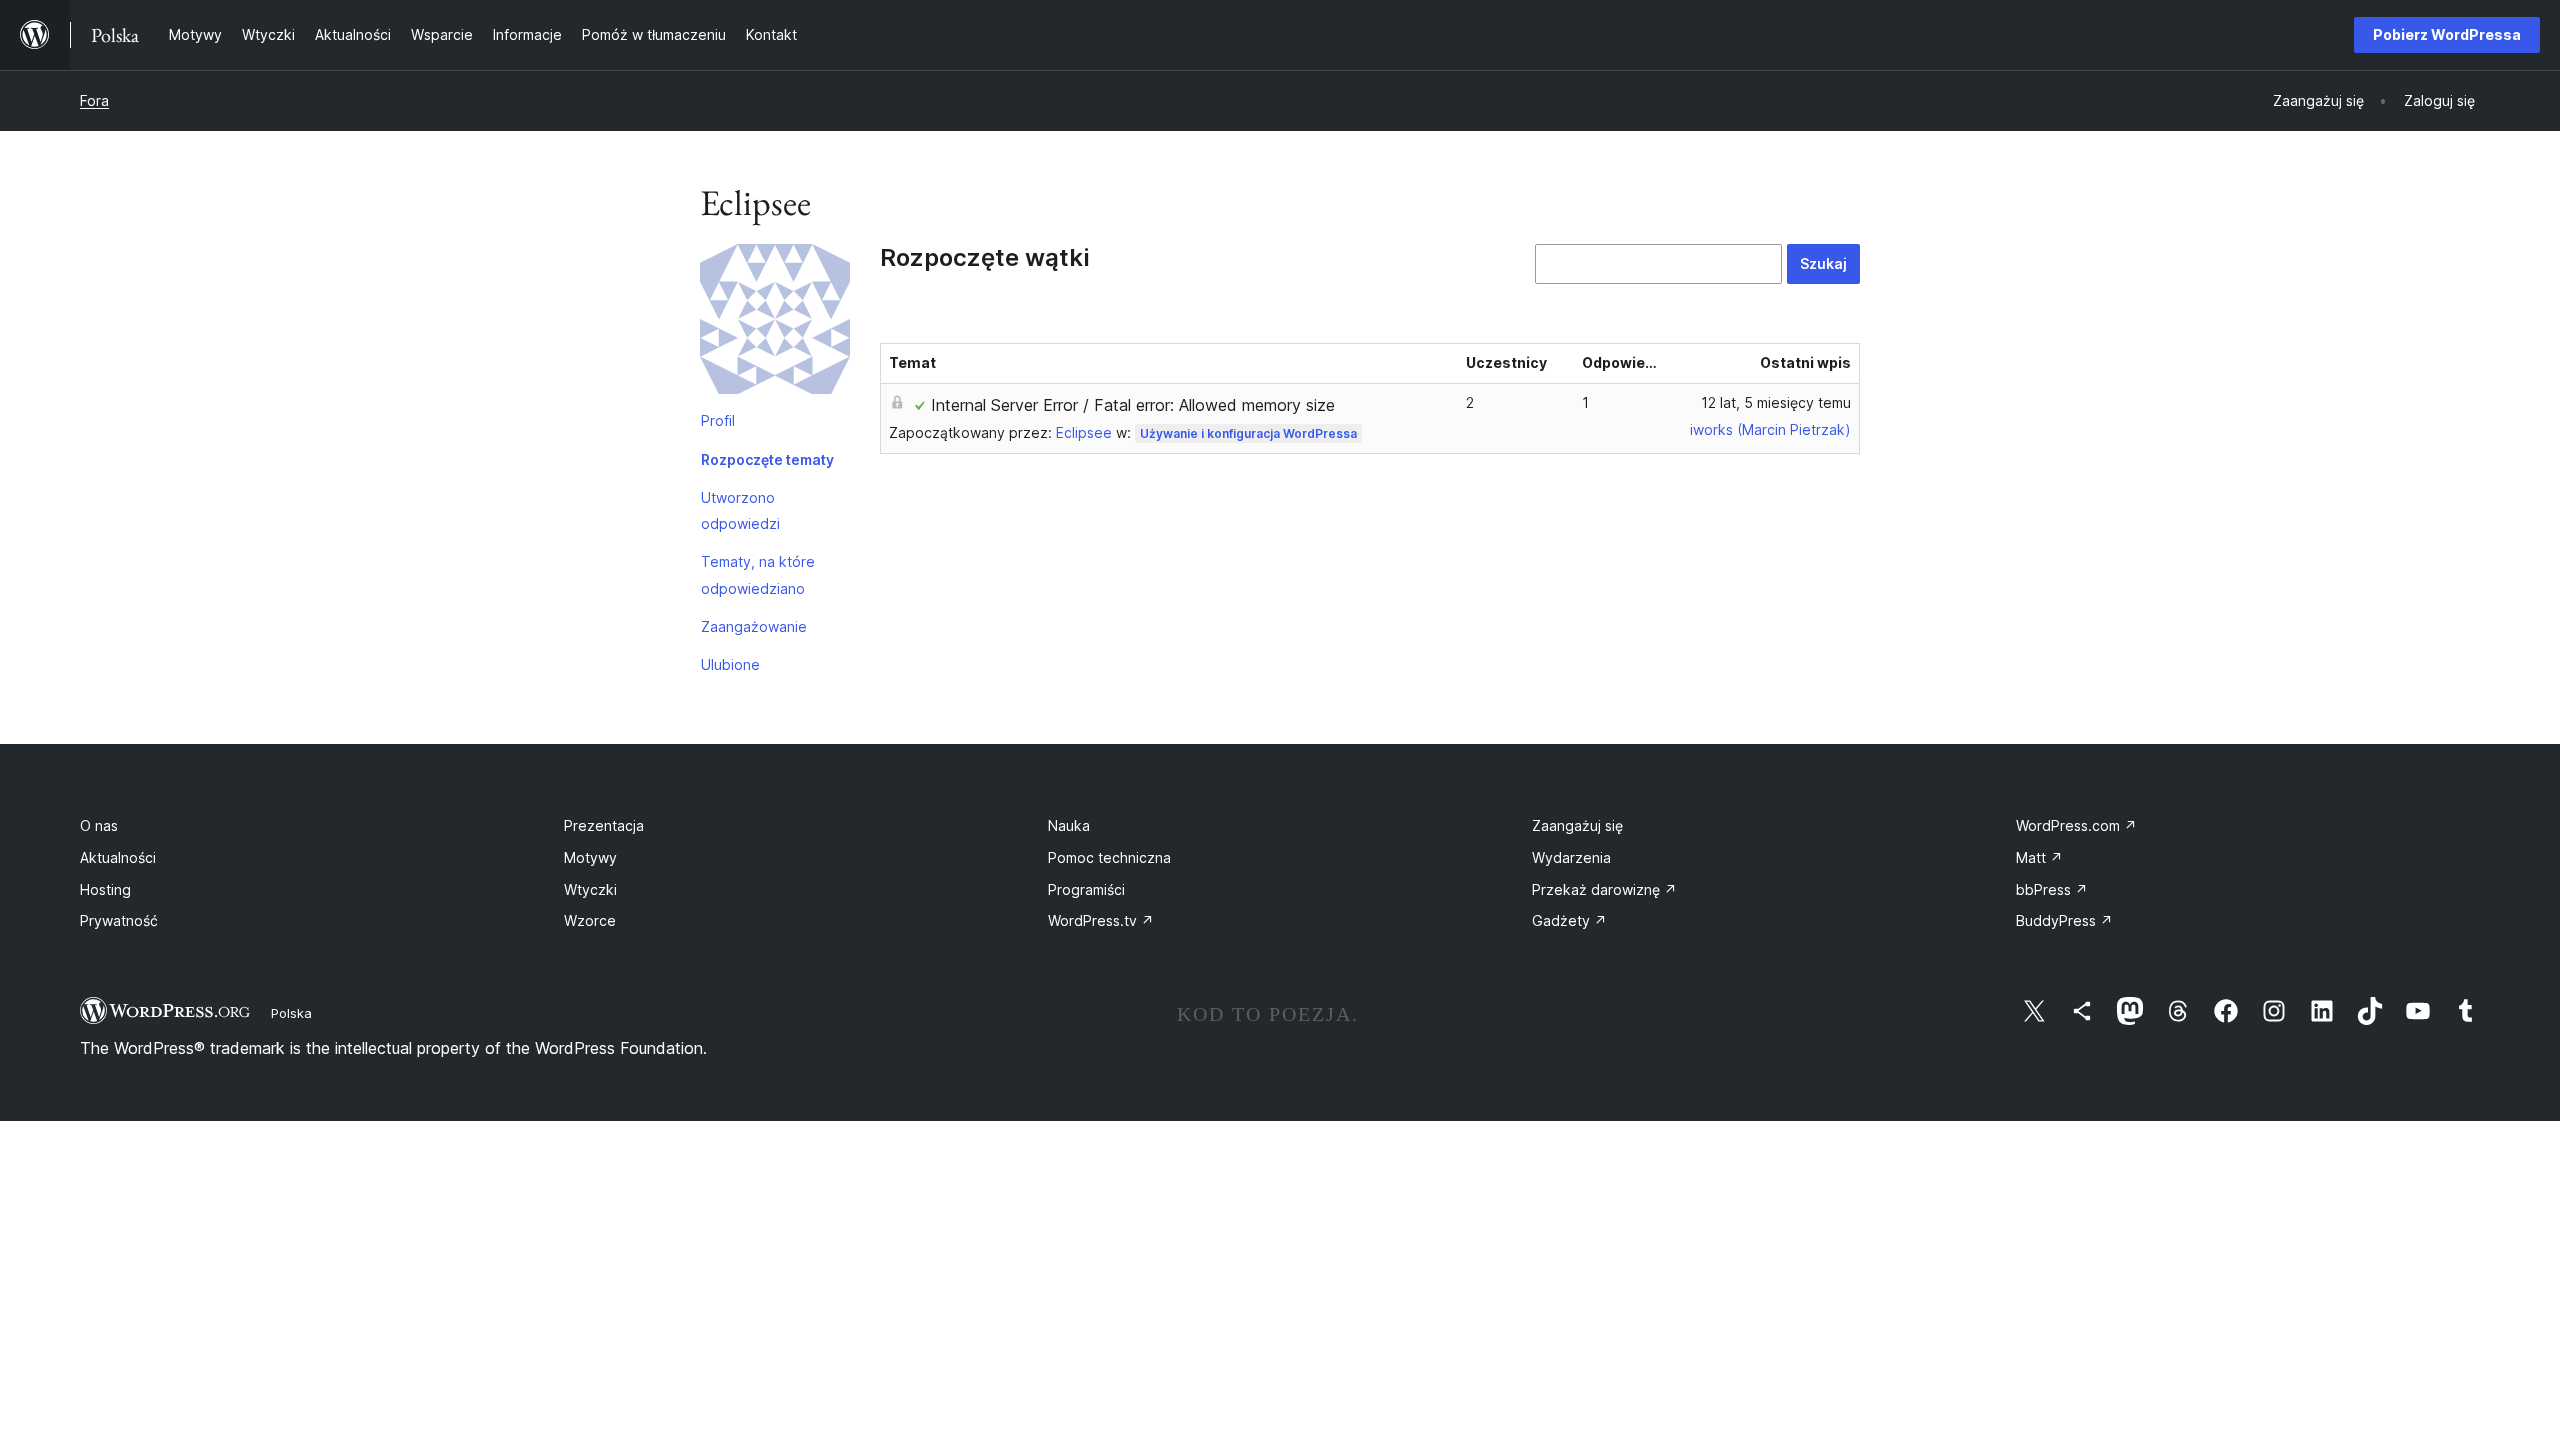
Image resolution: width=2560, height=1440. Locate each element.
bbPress (2052, 889)
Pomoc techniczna (1109, 857)
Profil (718, 420)
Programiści (1086, 889)
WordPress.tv (1101, 920)
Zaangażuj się (1577, 825)
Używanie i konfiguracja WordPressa (1248, 433)
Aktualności (118, 857)
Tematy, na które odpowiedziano (758, 574)
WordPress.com (2076, 825)
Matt (2039, 857)
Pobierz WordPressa (2447, 34)
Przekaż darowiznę (1604, 889)
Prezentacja (604, 825)
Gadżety (1569, 920)
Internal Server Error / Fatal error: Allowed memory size (1133, 405)
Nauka (1069, 825)
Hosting (105, 889)
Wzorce (590, 920)
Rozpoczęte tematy (767, 459)
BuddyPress (2064, 920)
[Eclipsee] (775, 323)
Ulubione (730, 664)
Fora (94, 100)
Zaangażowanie (754, 626)
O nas (99, 825)
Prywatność (119, 920)
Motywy (590, 857)
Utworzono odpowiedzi (740, 510)
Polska (291, 1013)
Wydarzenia (1571, 857)
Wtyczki (590, 889)
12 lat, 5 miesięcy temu (1776, 402)
